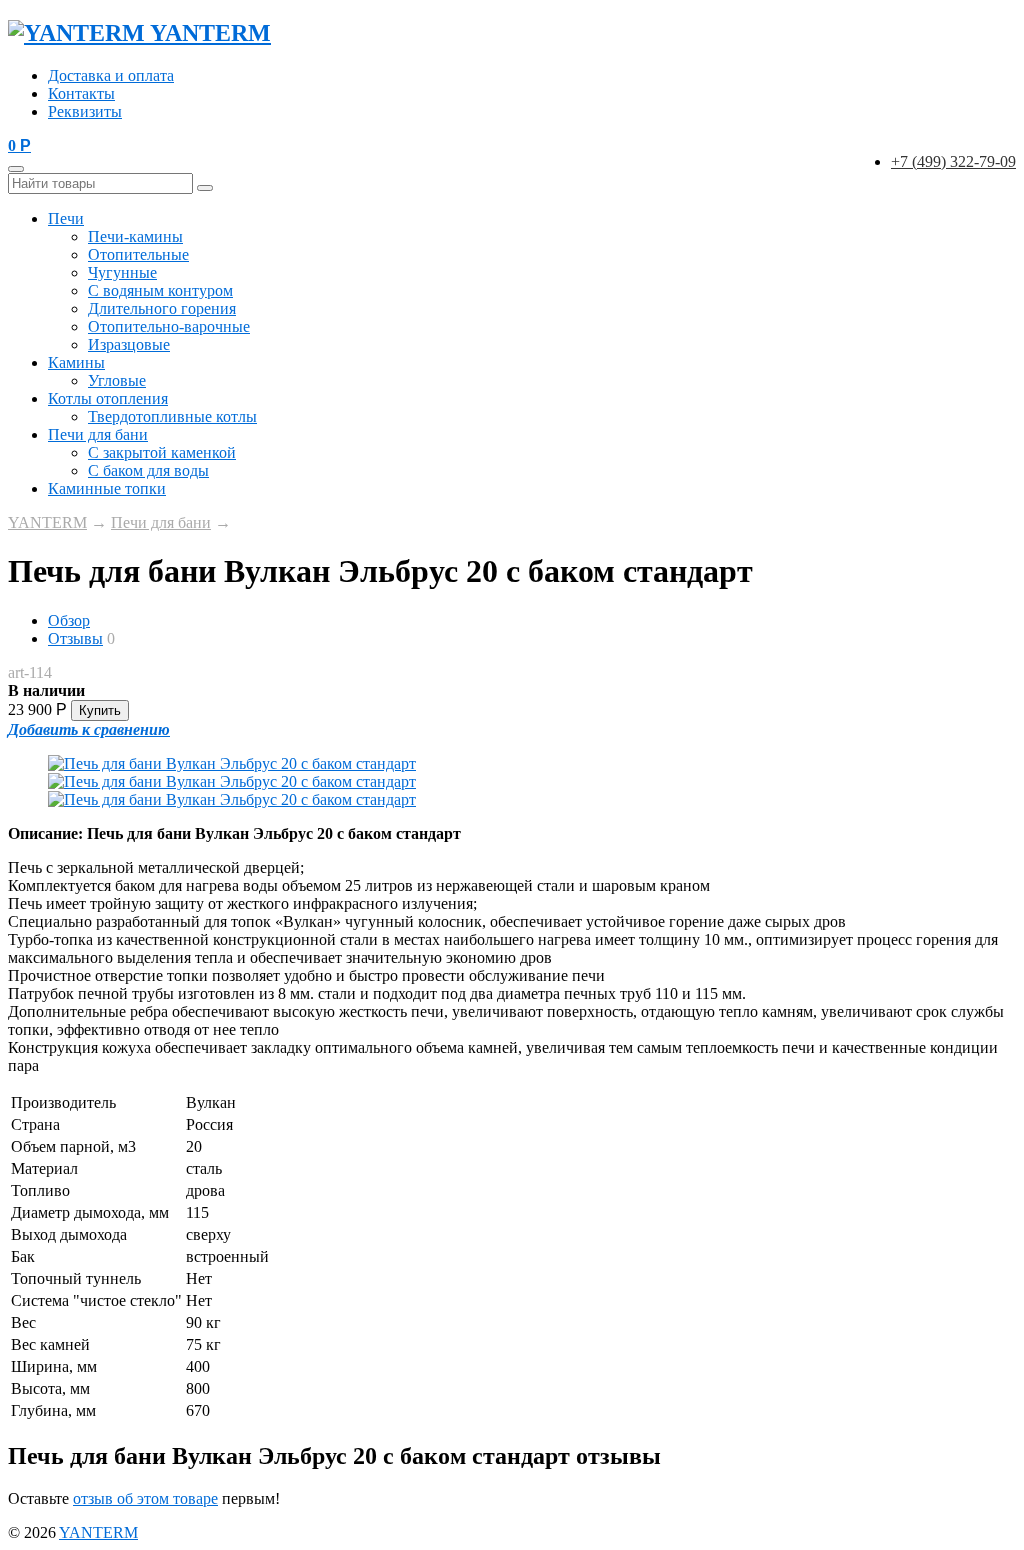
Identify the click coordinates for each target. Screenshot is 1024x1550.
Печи (66, 218)
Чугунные (122, 272)
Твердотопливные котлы (172, 416)
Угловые (117, 380)
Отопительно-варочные (169, 326)
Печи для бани (98, 434)
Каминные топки (107, 488)
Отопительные (138, 254)
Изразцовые (129, 344)
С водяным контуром (160, 290)
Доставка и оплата (111, 75)
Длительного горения (162, 308)
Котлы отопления (108, 398)
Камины (76, 362)
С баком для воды (148, 470)
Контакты (81, 93)
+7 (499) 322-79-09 (953, 161)
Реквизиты (85, 111)
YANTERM (47, 522)
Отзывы (75, 638)
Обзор (69, 620)
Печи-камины (135, 236)
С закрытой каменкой (162, 452)
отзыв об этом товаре (145, 1498)
